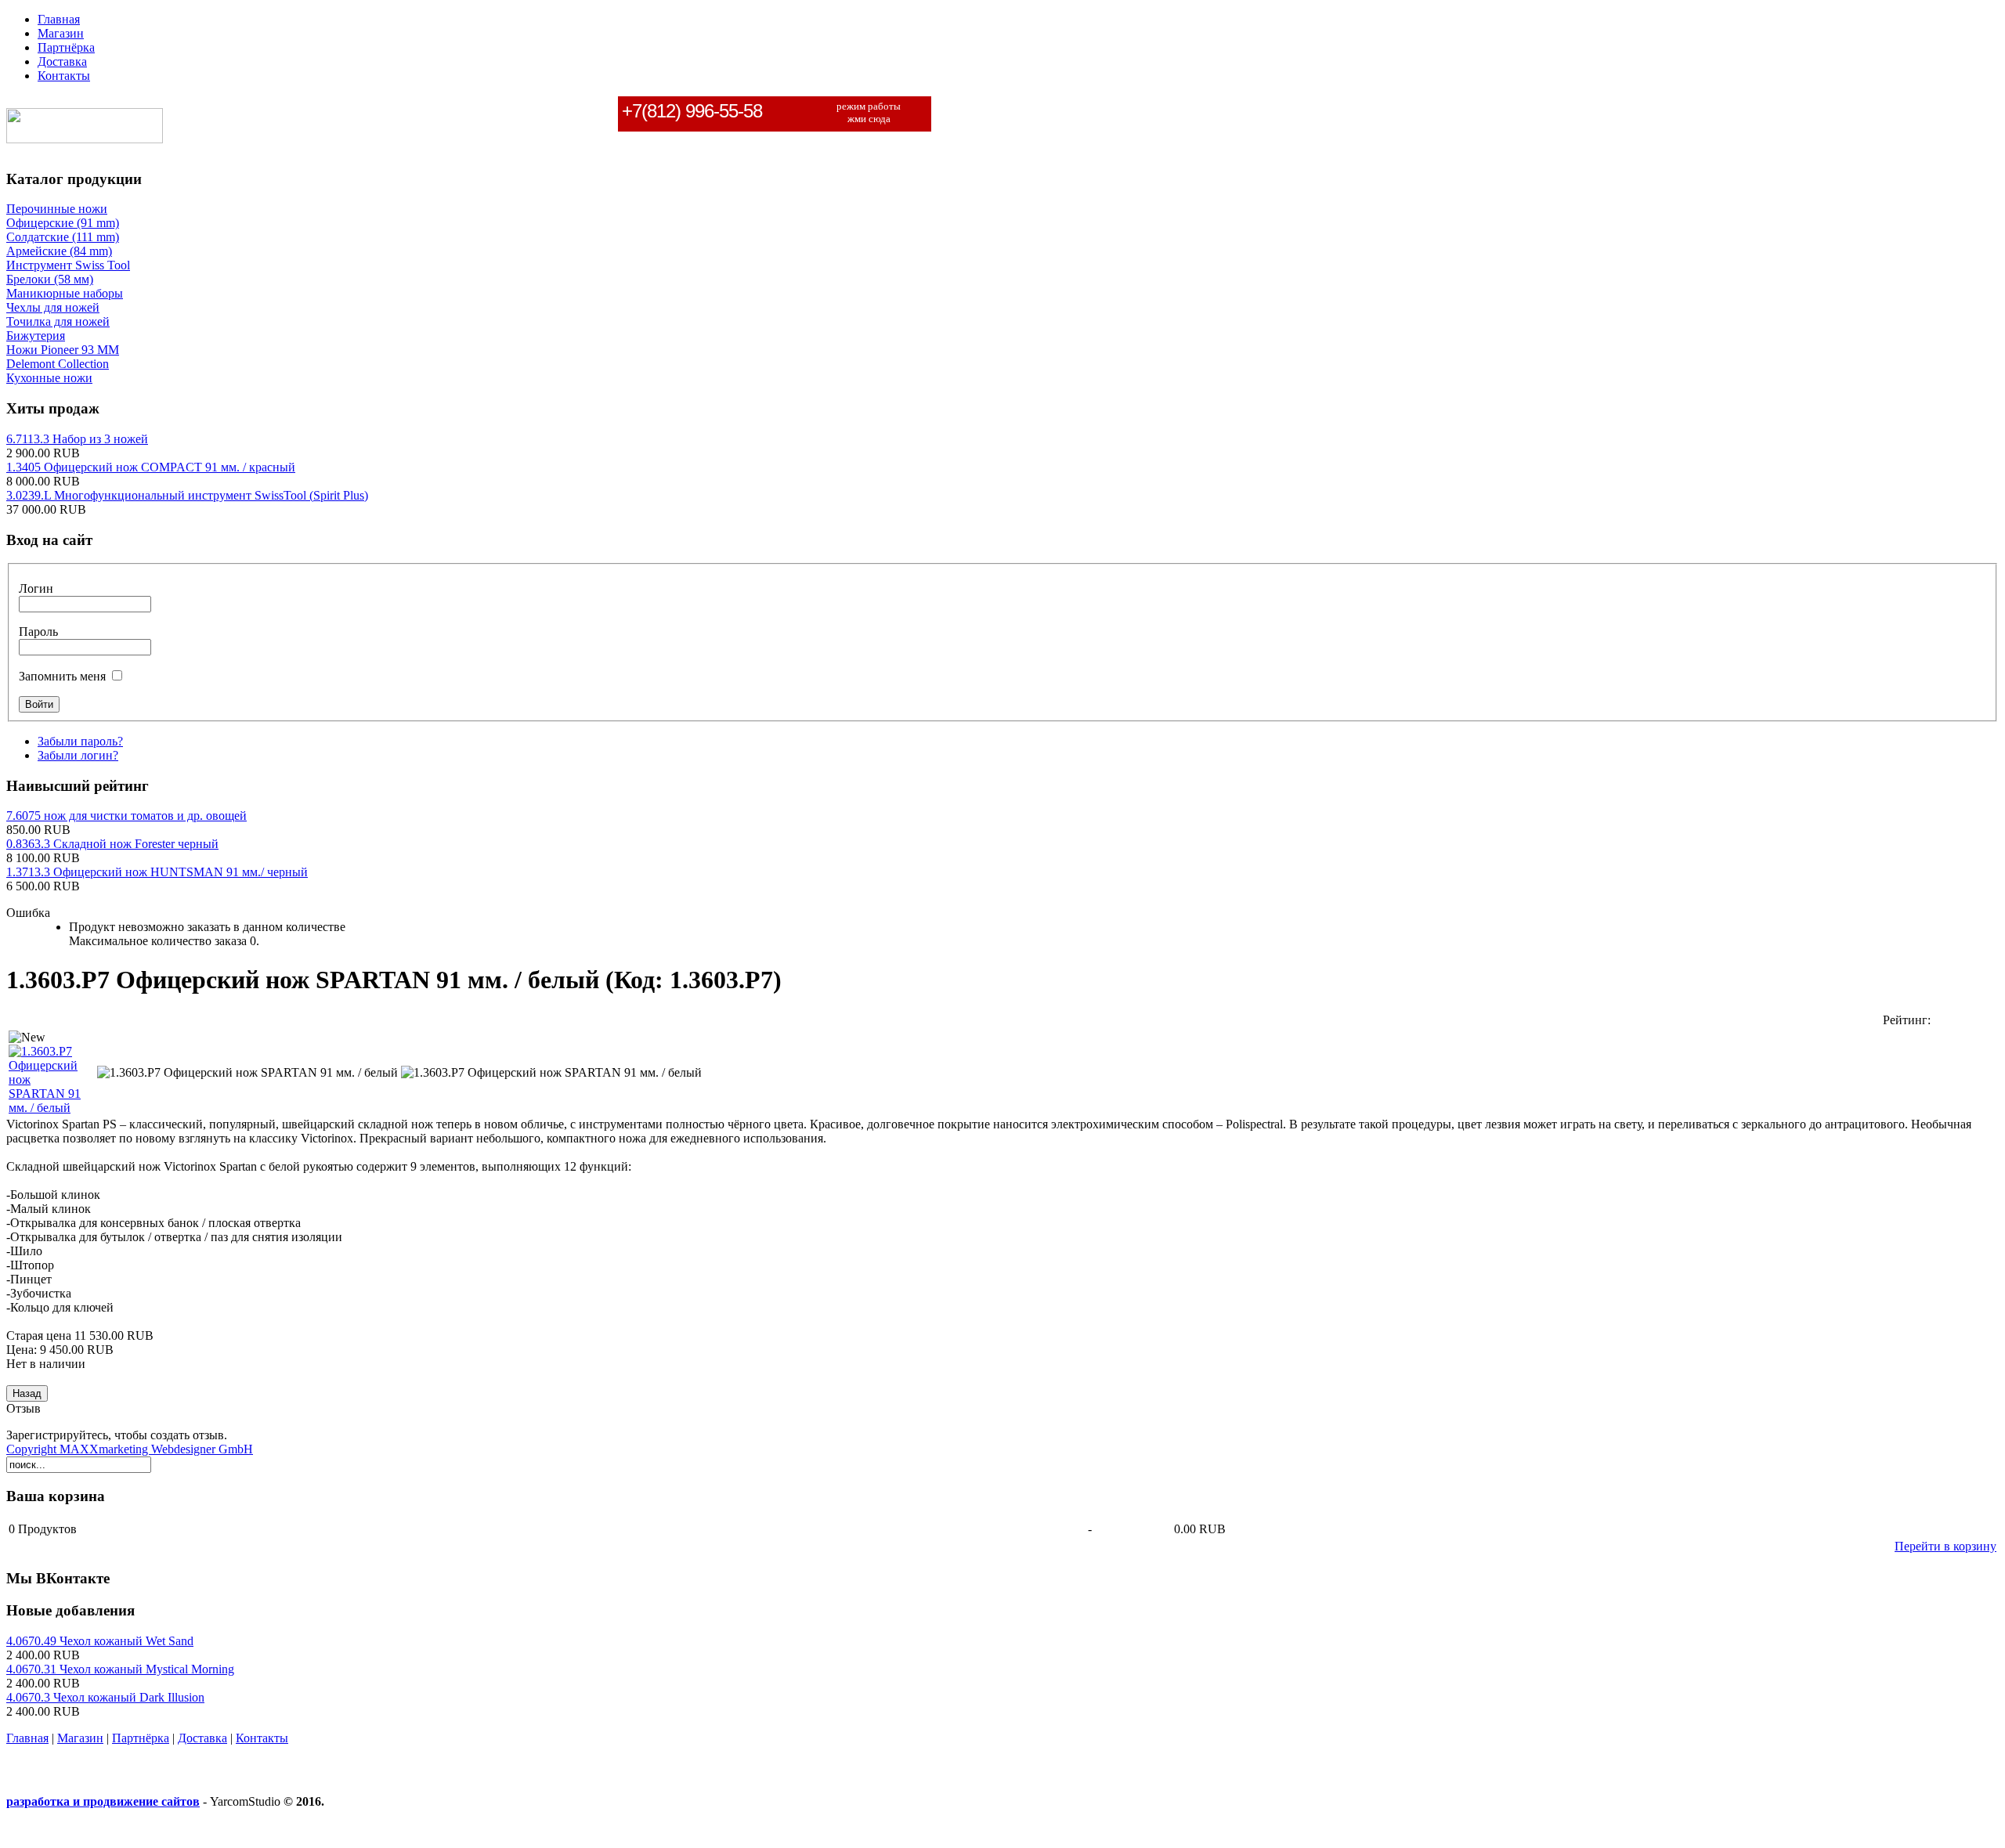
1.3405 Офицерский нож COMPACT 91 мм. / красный (151, 467)
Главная (27, 1738)
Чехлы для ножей (53, 307)
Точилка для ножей (58, 321)
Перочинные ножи (57, 209)
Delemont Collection (58, 364)
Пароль (38, 632)
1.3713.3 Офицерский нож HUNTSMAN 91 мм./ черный (157, 872)
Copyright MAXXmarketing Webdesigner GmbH (130, 1449)
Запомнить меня (62, 676)
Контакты (262, 1738)
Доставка (202, 1738)
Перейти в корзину (1945, 1546)
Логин (36, 588)
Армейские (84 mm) (59, 251)
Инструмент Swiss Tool (68, 265)
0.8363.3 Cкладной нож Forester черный (112, 844)
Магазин (80, 1738)
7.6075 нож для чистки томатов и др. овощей (126, 816)
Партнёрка (141, 1738)
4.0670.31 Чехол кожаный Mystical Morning (120, 1669)
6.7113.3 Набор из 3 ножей (77, 439)
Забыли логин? (78, 755)
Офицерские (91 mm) (63, 223)
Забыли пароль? (80, 741)
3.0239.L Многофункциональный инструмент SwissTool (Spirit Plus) (187, 495)
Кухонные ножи (49, 378)
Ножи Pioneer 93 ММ (63, 350)
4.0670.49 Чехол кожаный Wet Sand (100, 1641)
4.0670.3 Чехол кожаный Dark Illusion (105, 1697)
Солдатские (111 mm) (63, 237)
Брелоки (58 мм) (50, 279)
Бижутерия (36, 336)
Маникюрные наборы (65, 293)
